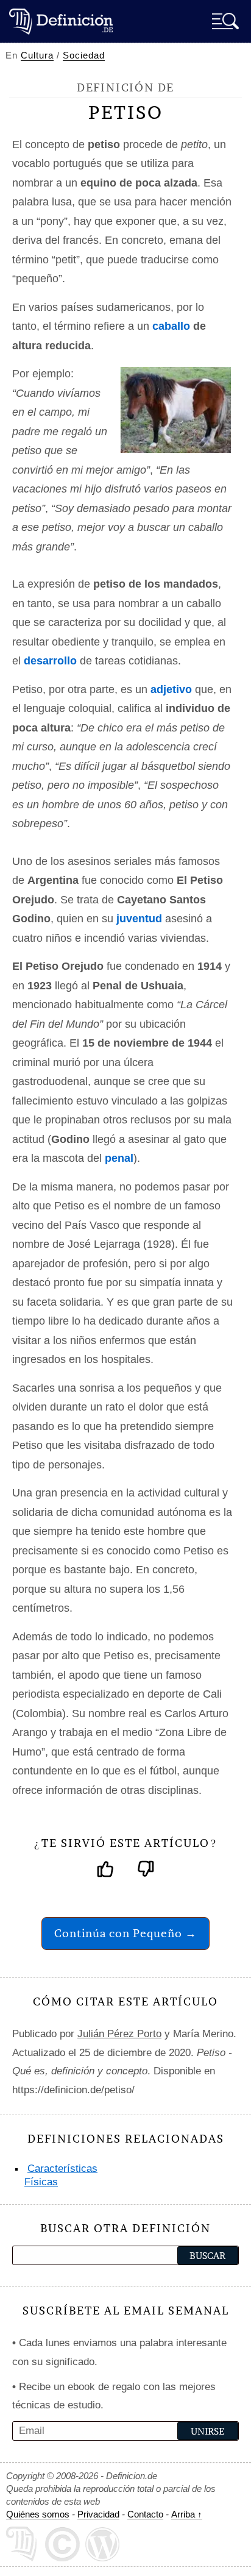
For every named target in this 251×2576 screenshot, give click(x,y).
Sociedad (84, 55)
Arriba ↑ (187, 2514)
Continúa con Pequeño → (125, 1933)
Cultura (37, 55)
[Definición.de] (61, 21)
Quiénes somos (38, 2514)
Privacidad (98, 2514)
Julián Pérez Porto (119, 2034)
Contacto (145, 2514)
